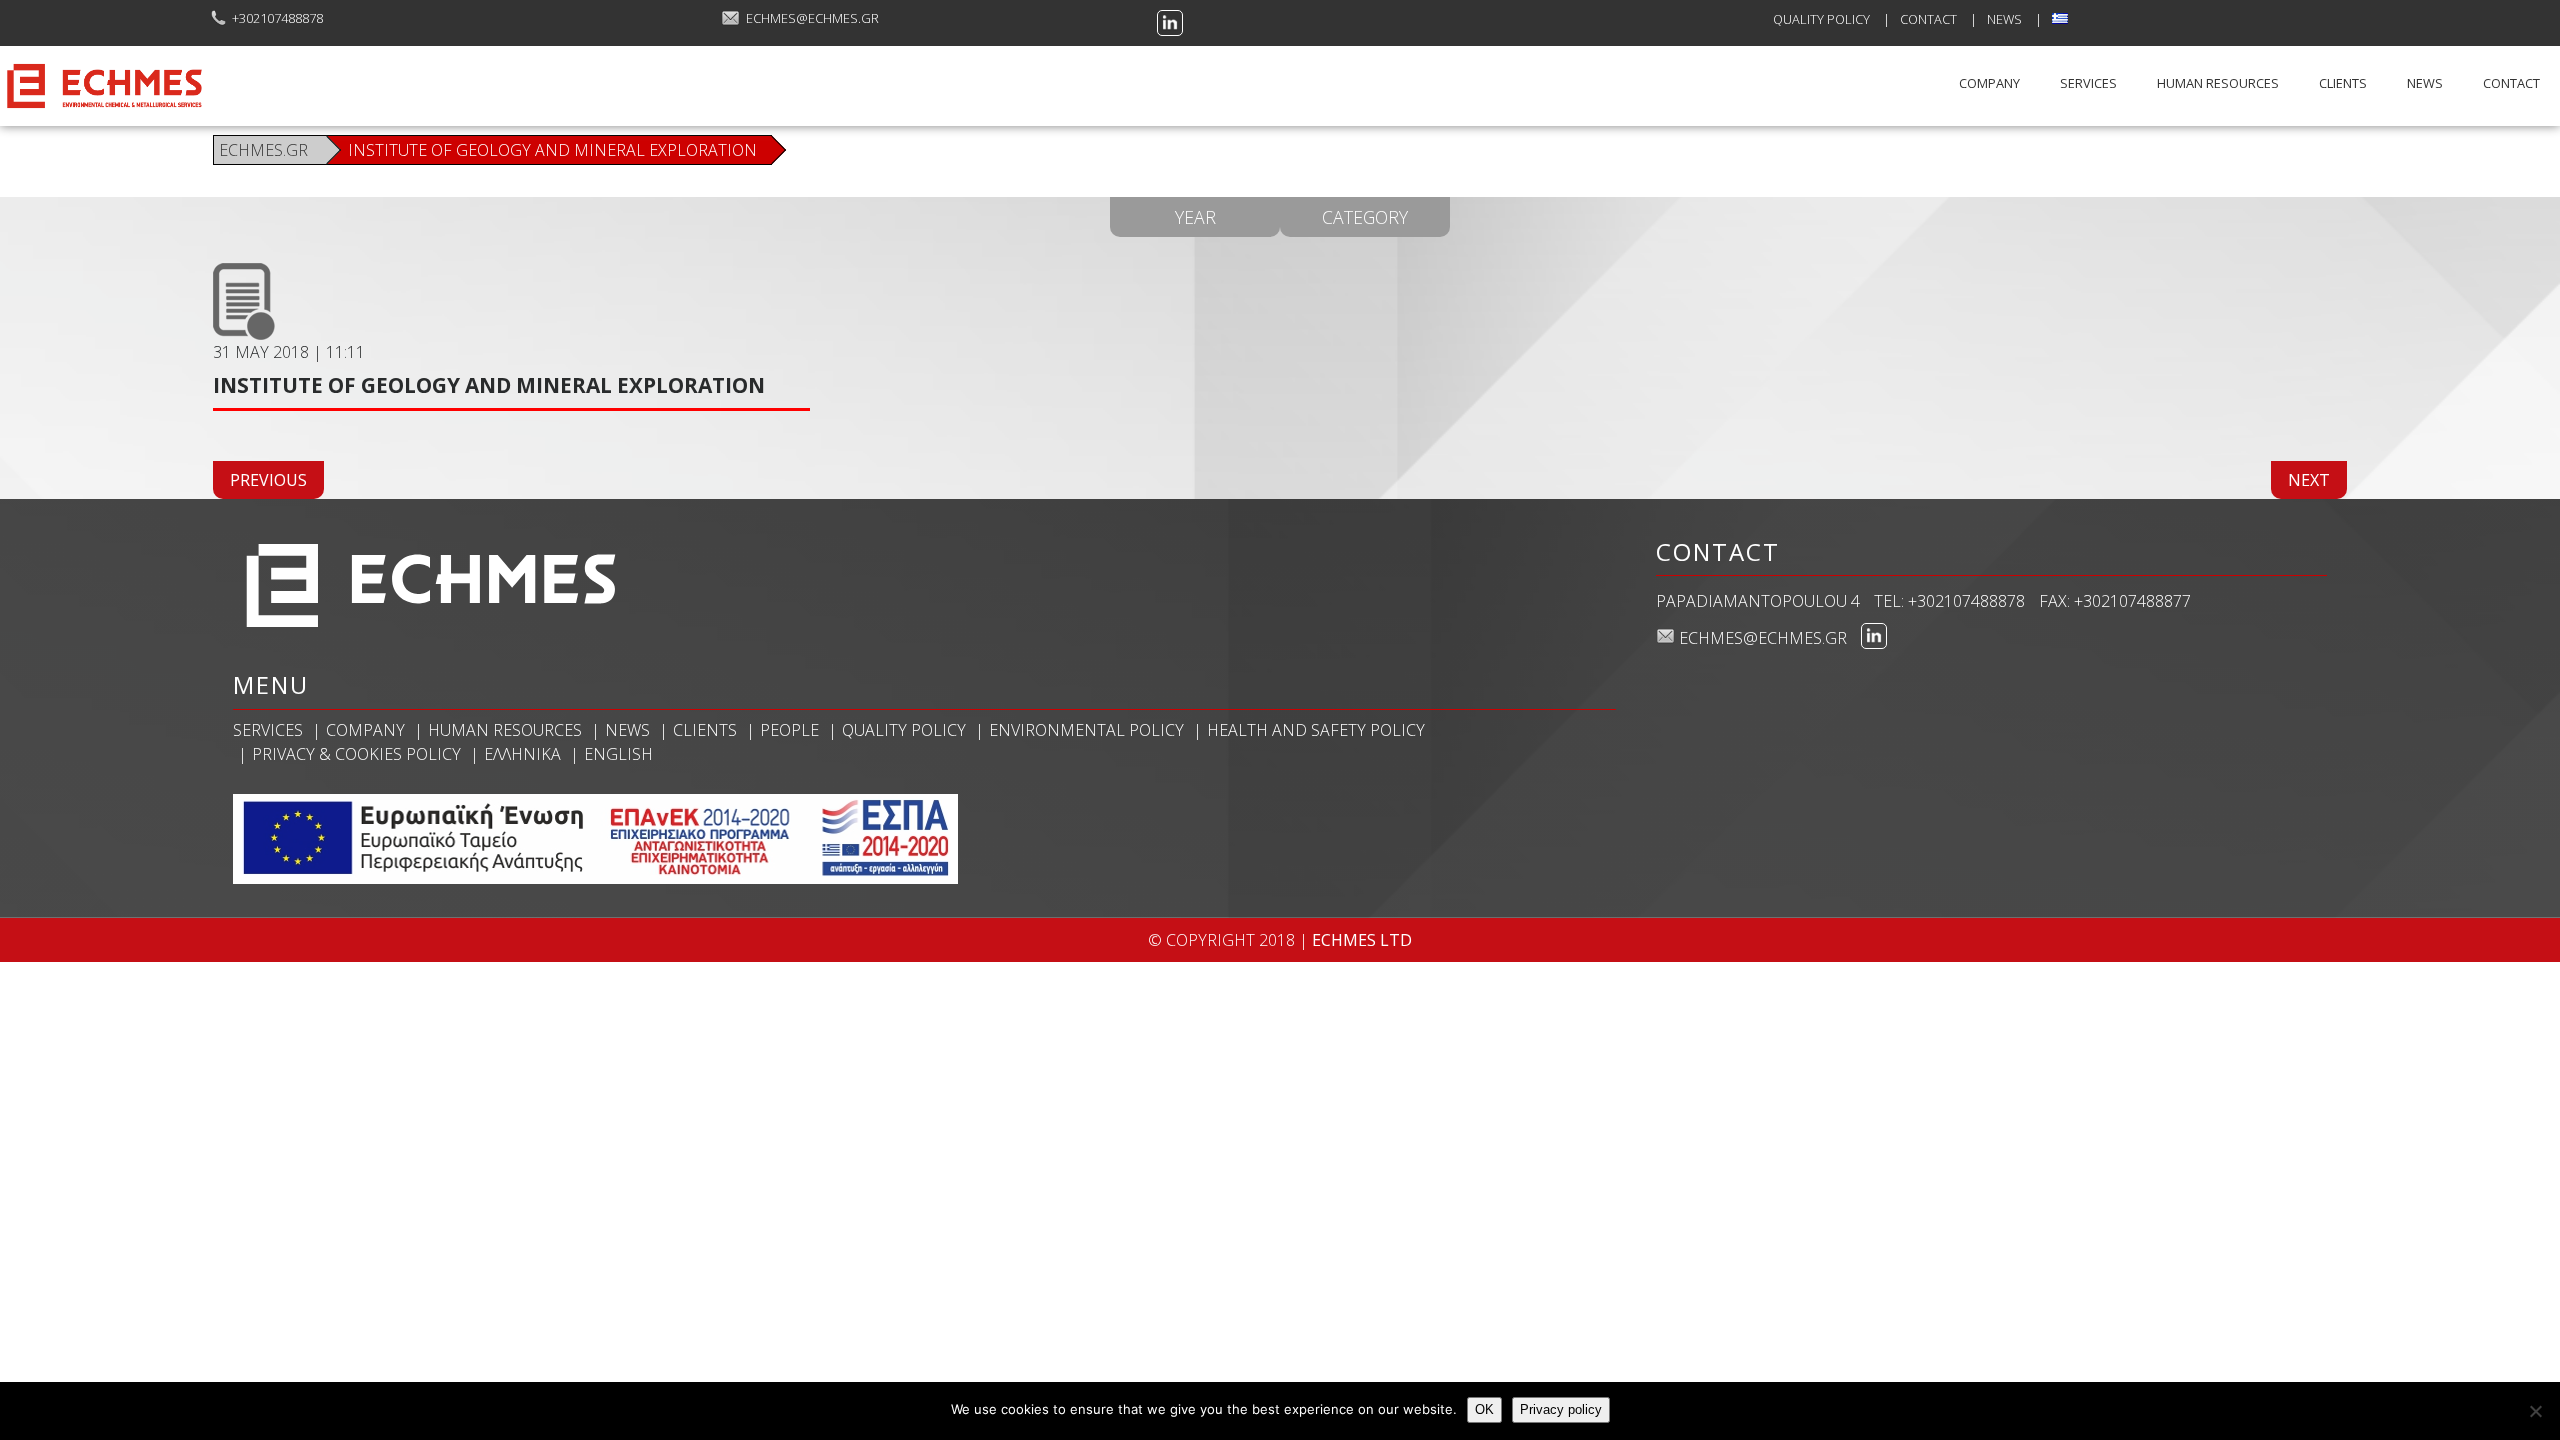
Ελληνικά (522, 754)
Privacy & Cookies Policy (356, 754)
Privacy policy (1561, 1409)
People (789, 730)
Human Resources (2218, 83)
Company (1989, 83)
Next (2309, 480)
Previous (268, 480)
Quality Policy (1821, 19)
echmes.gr (265, 150)
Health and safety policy (1316, 730)
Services (2088, 83)
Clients (2343, 83)
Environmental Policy (1086, 730)
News (2004, 19)
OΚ (1484, 1409)
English (618, 754)
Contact (1928, 19)
